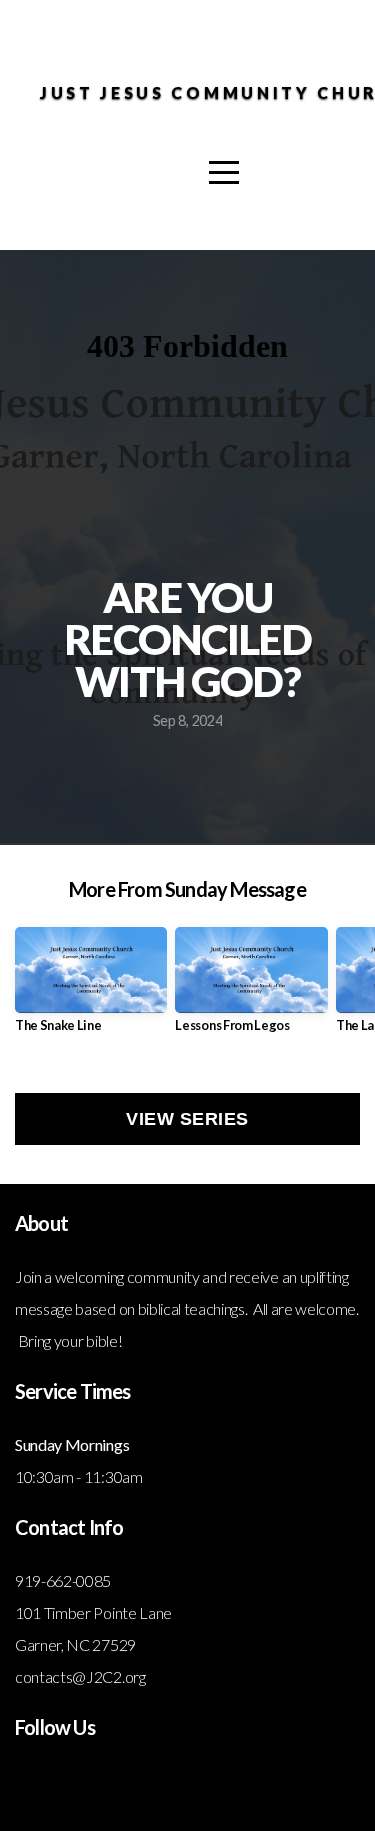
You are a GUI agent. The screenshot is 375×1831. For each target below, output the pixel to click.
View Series (187, 1119)
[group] (91, 987)
